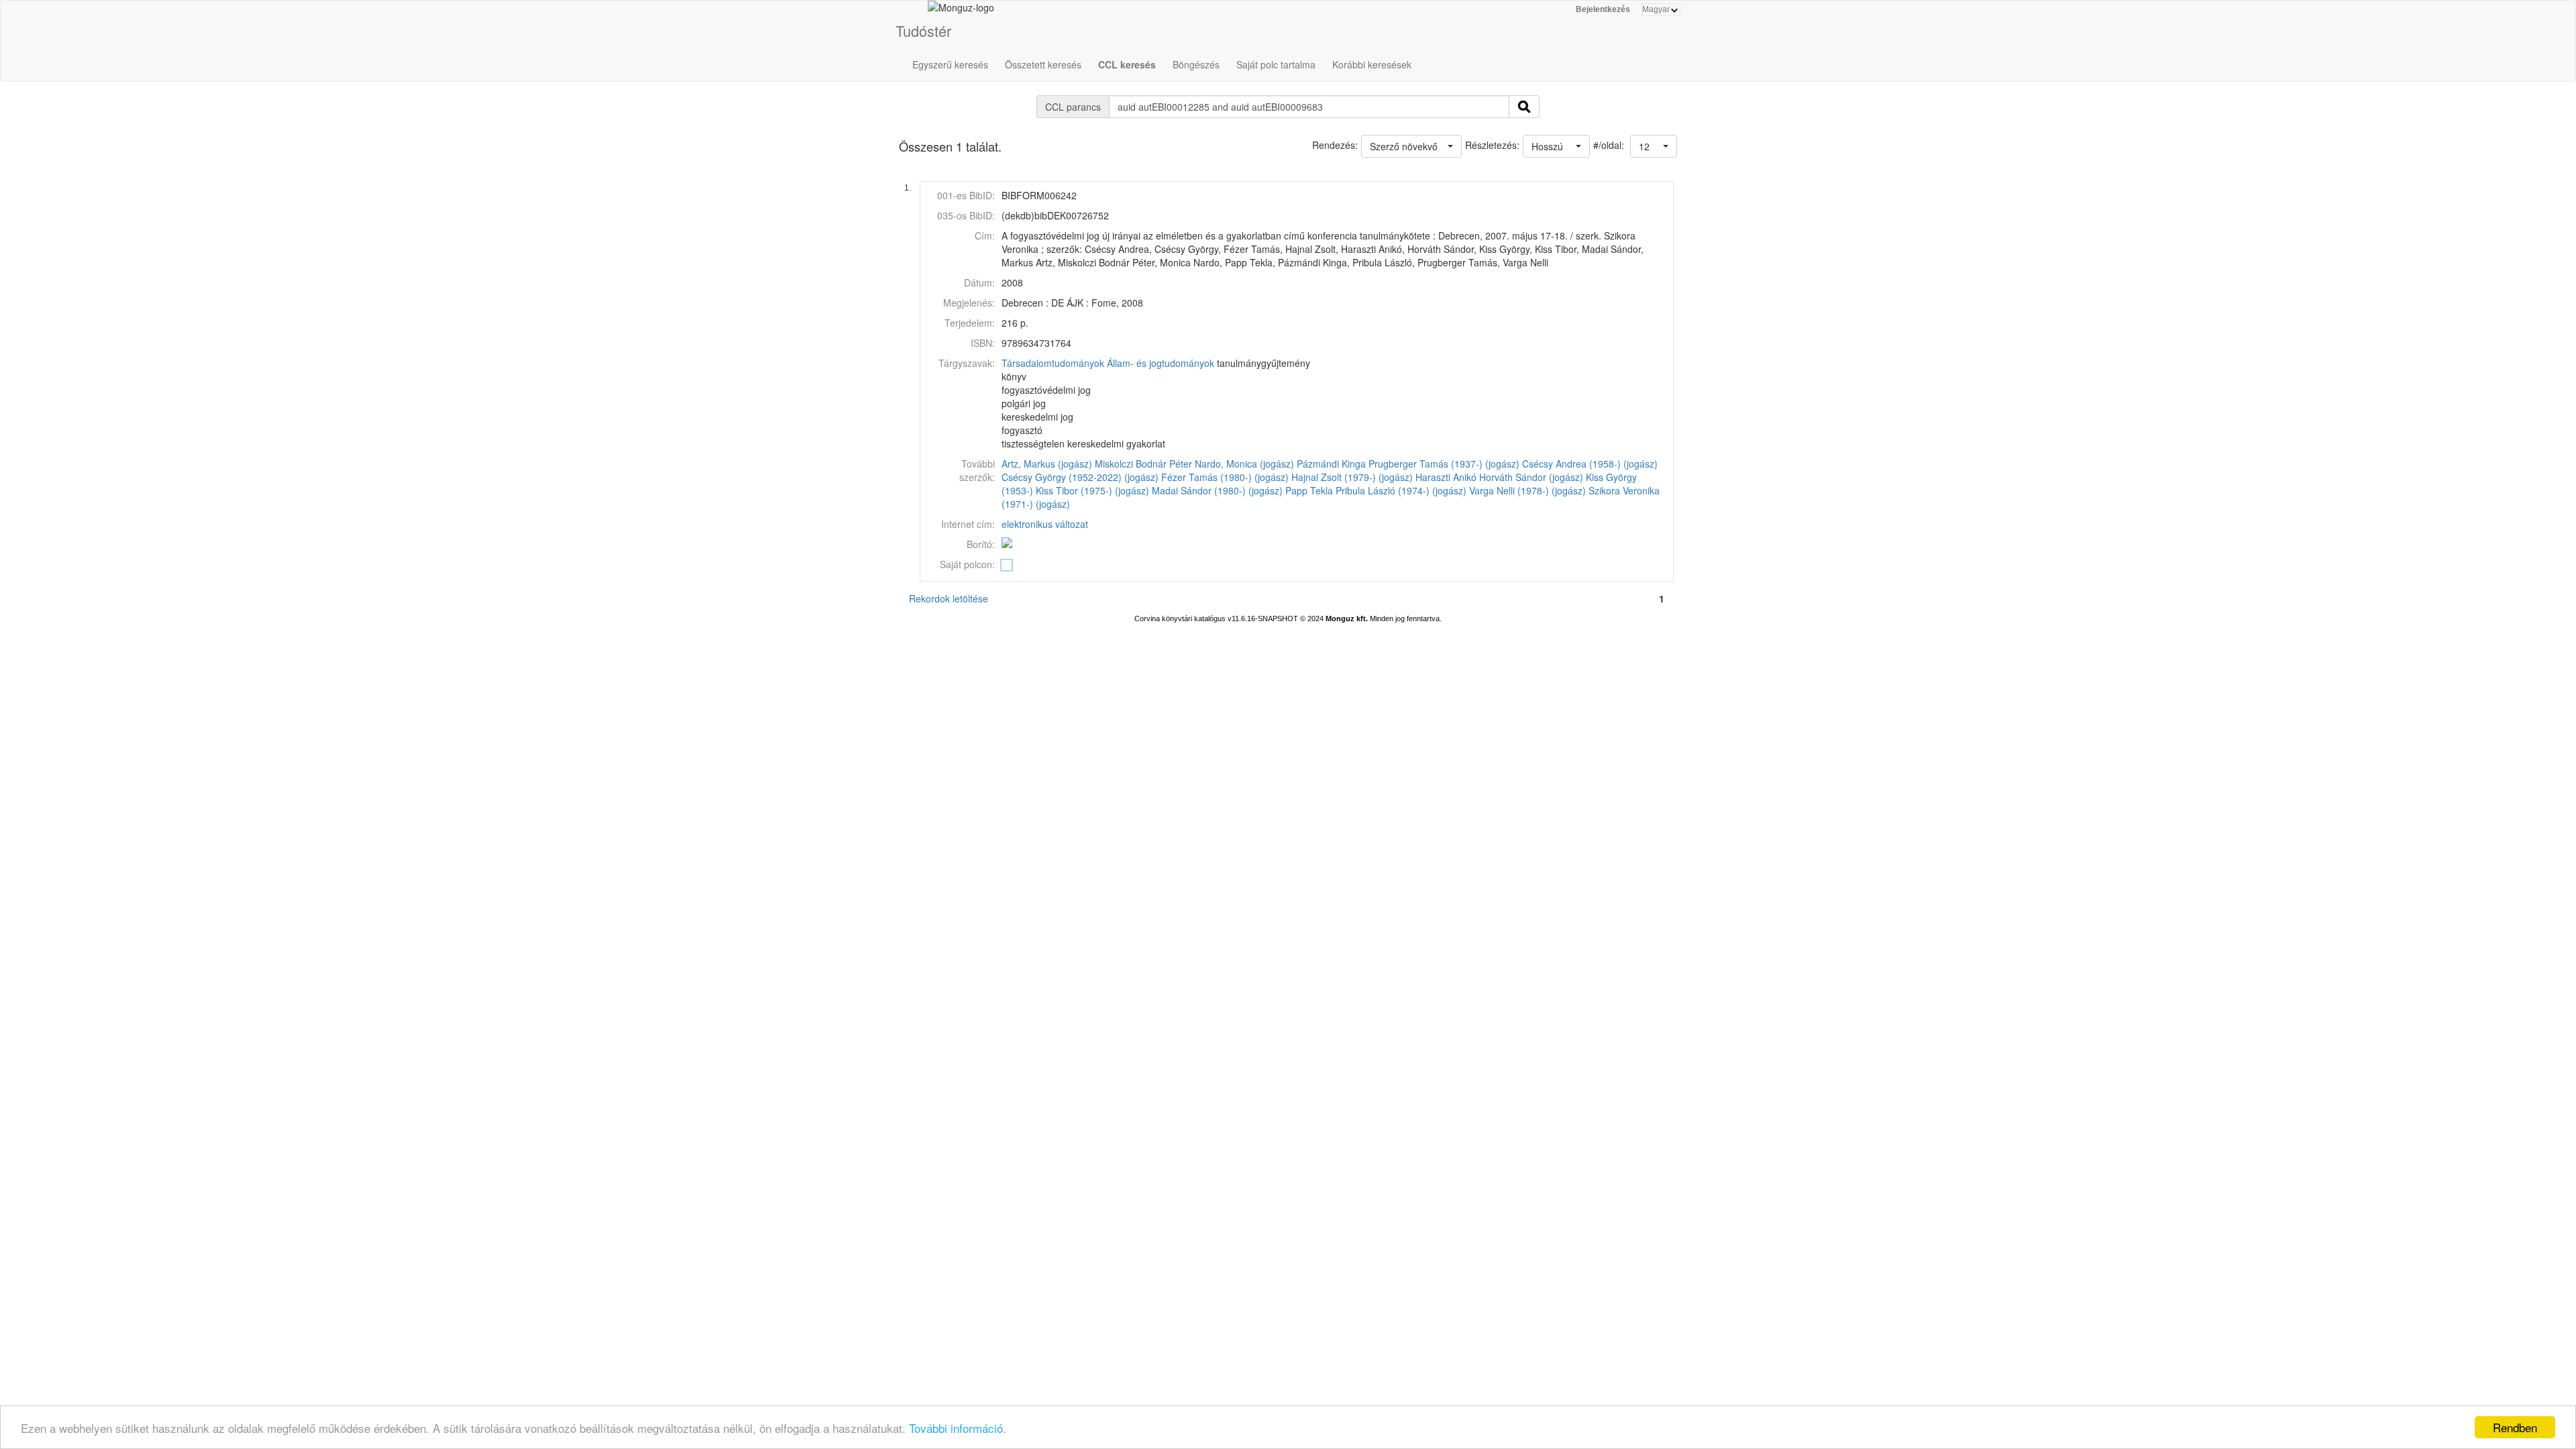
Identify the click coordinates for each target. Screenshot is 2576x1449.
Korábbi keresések (1372, 64)
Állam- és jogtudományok (1161, 363)
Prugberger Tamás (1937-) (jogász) (1444, 464)
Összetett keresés (1043, 64)
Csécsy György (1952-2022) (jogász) (1080, 477)
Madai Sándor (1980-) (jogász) (1217, 490)
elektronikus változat (1045, 524)
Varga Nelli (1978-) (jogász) (1527, 490)
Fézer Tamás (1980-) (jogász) (1225, 477)
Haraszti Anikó (1446, 477)
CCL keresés (1127, 64)
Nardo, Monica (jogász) (1244, 464)
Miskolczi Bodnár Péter (1143, 464)
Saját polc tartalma (1276, 64)
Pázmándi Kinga (1331, 464)
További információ (956, 1428)
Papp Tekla (1309, 490)
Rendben (2515, 1427)
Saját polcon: (967, 564)
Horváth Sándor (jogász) (1531, 477)
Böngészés (1196, 64)
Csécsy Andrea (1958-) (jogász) (1590, 464)
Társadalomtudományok (1053, 363)
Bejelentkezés (1603, 9)
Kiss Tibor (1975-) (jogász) (1092, 490)
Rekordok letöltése (949, 598)
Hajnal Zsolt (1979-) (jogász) (1352, 477)
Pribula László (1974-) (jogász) (1401, 490)
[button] (1654, 146)
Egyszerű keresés (950, 64)
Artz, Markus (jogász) (1047, 464)
